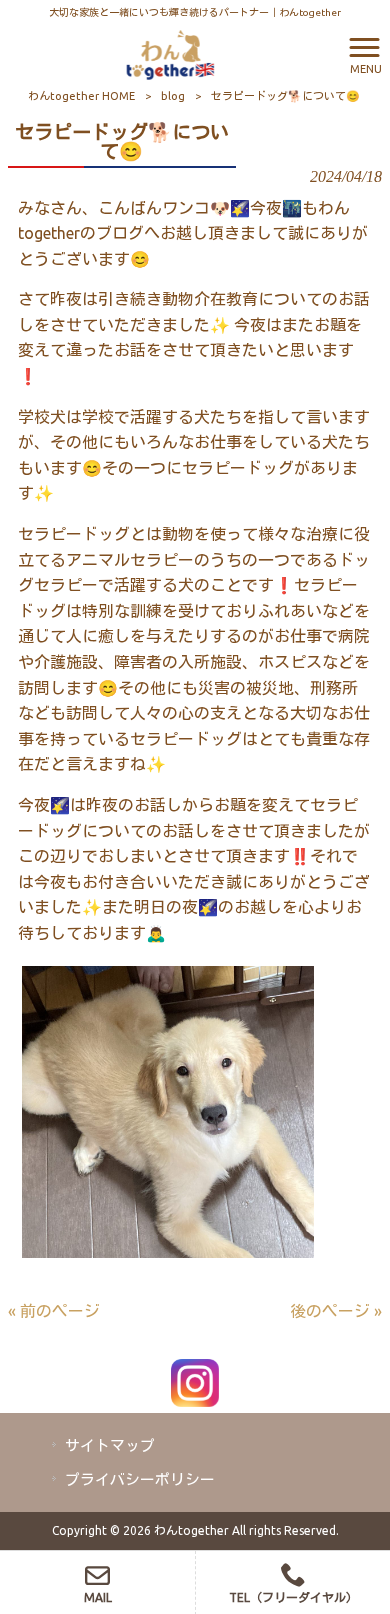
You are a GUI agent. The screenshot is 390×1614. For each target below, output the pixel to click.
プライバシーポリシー (140, 1479)
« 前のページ (54, 1311)
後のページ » (336, 1311)
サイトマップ (110, 1445)
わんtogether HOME (81, 96)
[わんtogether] (170, 53)
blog (173, 96)
